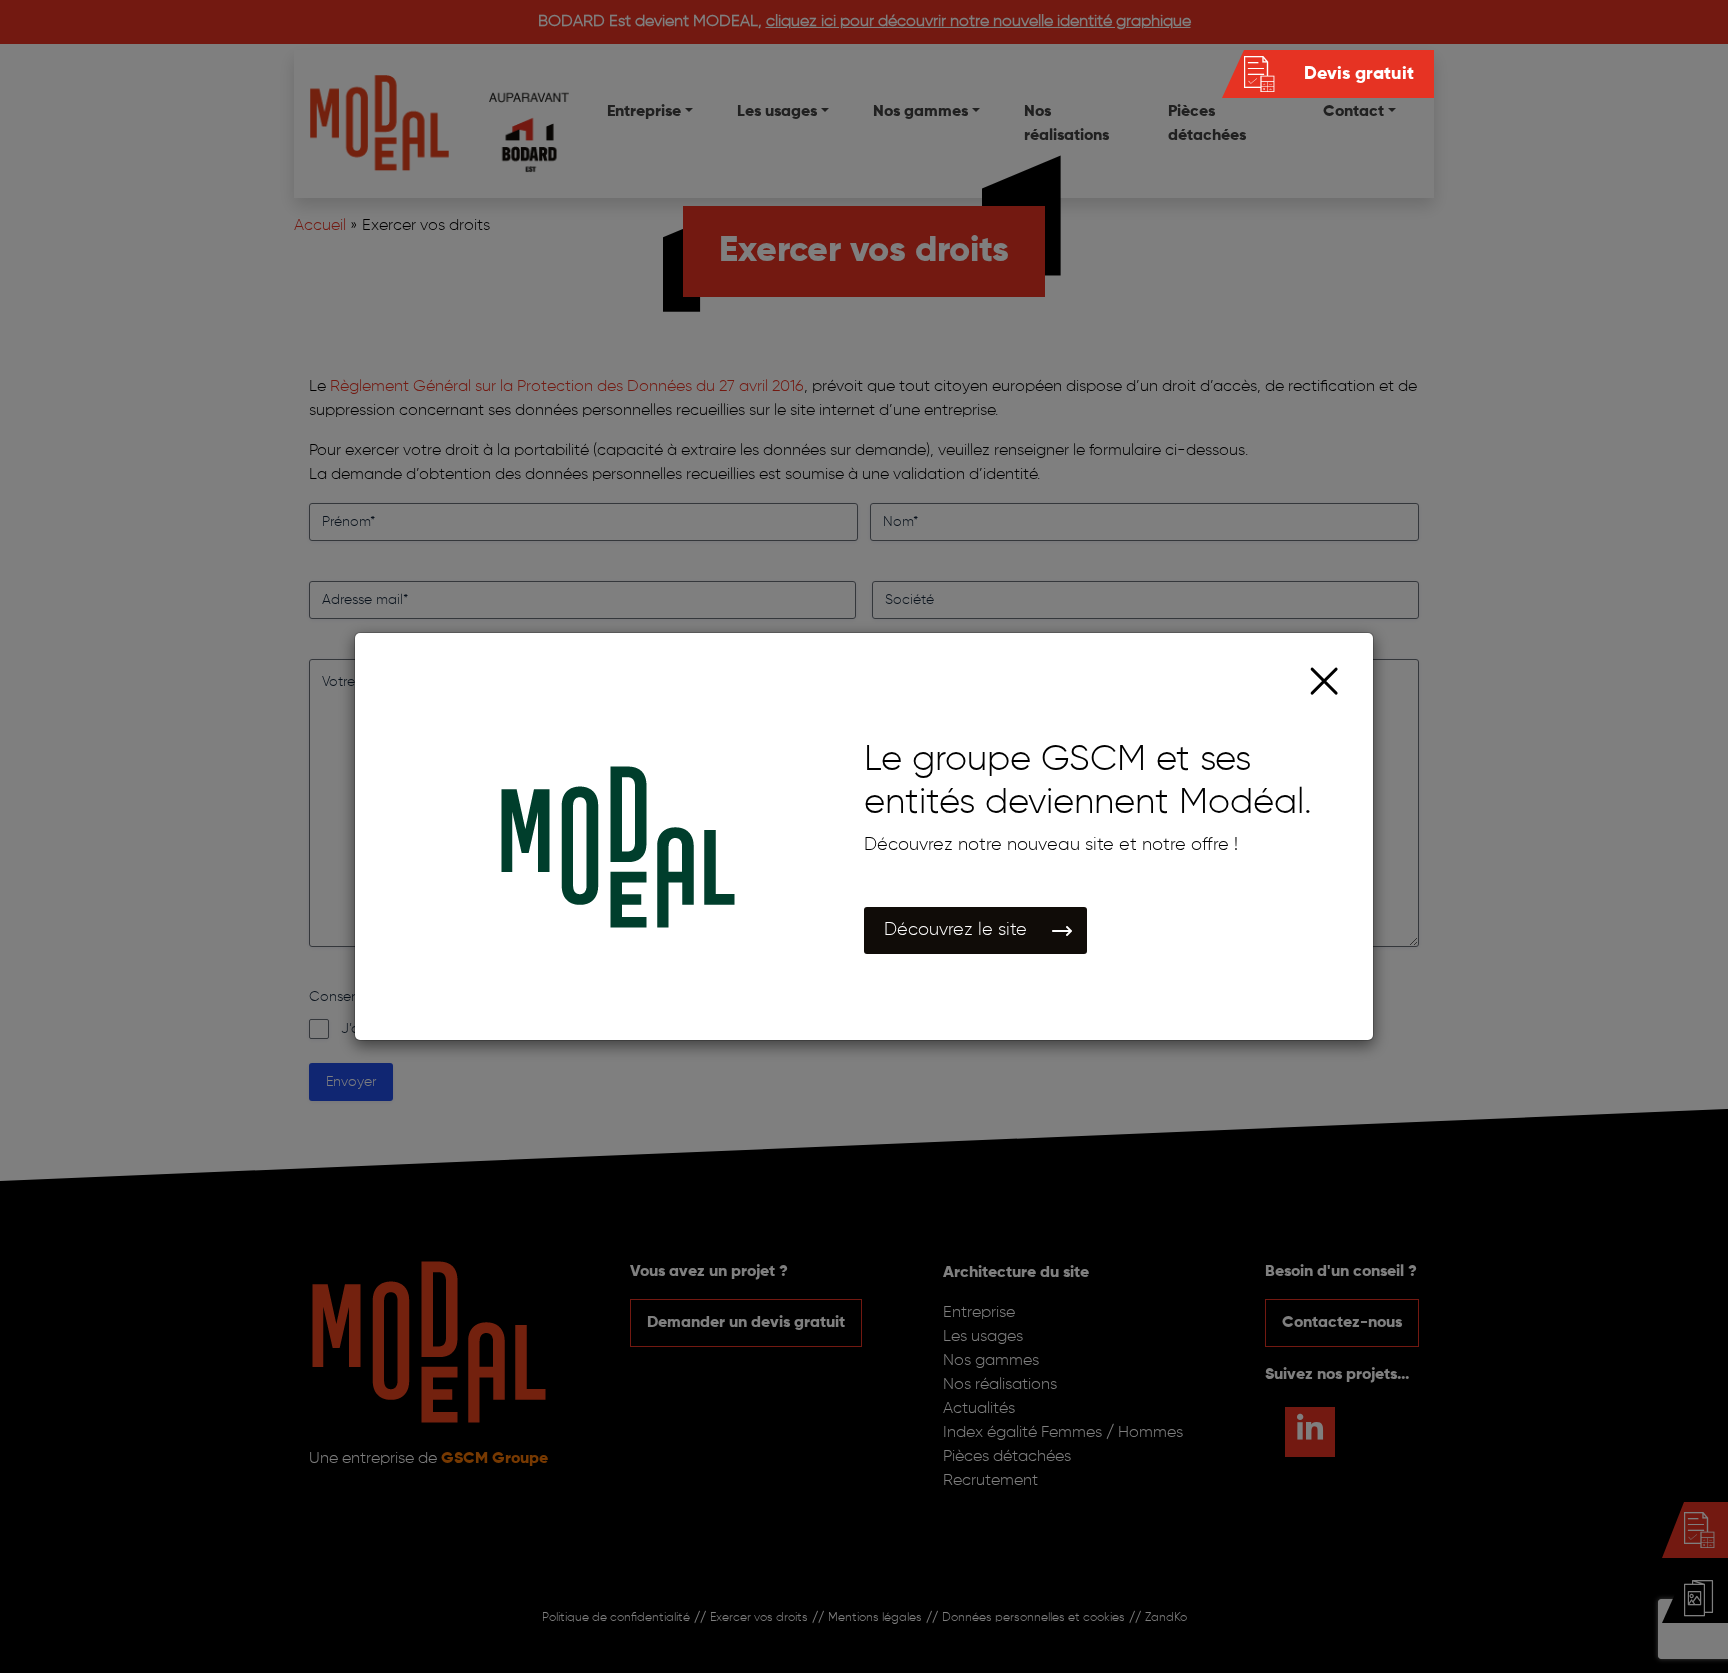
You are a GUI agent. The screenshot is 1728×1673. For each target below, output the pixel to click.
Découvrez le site (955, 930)
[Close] (1324, 681)
